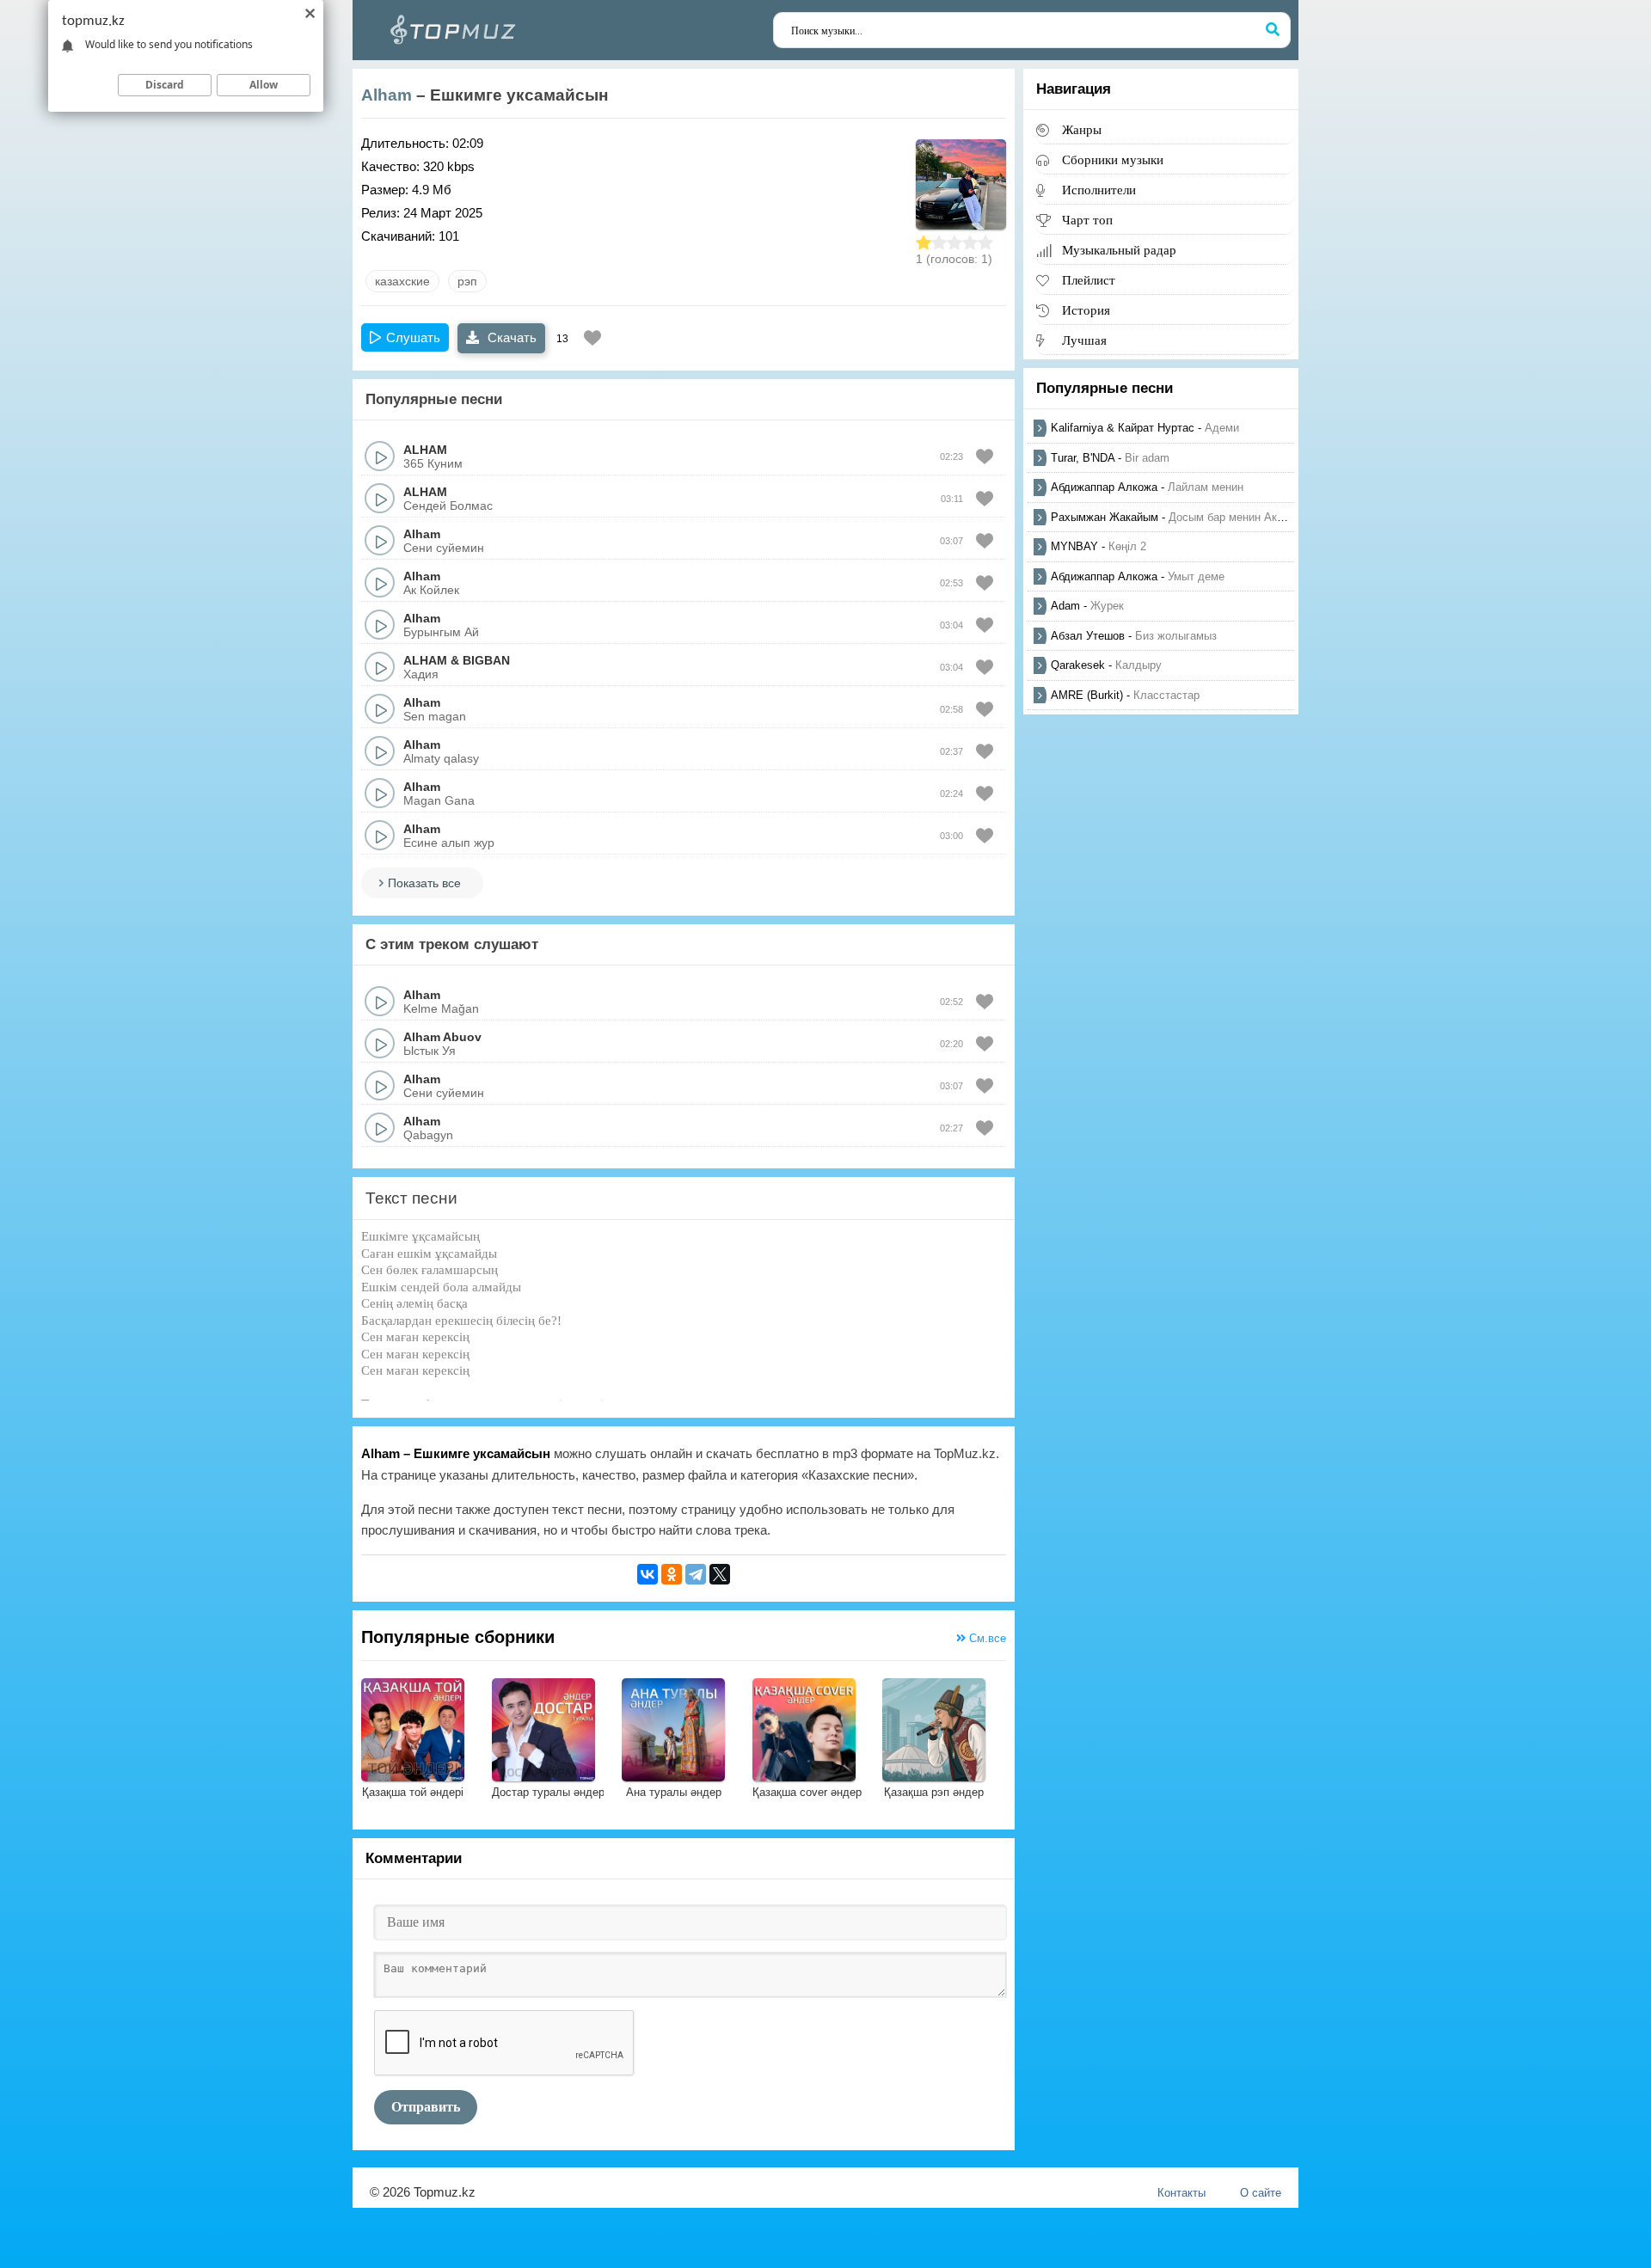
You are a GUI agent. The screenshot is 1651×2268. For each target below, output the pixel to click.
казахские (402, 281)
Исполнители (1099, 190)
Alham (387, 95)
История (1086, 310)
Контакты (1181, 2193)
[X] (720, 1574)
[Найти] (1273, 30)
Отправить (426, 2107)
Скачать (510, 337)
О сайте (1261, 2193)
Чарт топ (1087, 220)
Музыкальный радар (1119, 250)
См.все (986, 1638)
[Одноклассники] (672, 1574)
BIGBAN (486, 660)
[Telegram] (696, 1574)
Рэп (467, 281)
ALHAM (425, 450)
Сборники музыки (1113, 159)
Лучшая (1084, 340)
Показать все (424, 883)
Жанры (1082, 129)
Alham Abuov (442, 1037)
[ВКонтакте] (648, 1574)
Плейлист (1089, 280)
